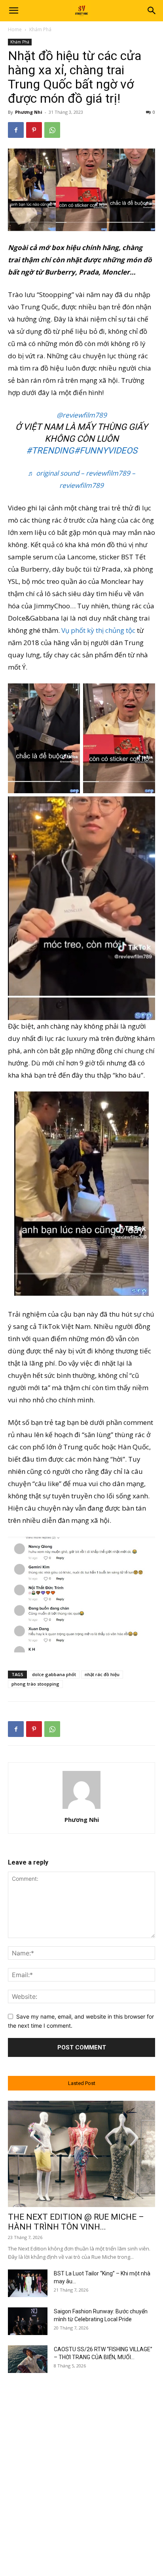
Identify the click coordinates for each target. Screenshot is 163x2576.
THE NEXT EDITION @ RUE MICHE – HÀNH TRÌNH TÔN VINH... (76, 2222)
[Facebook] (16, 130)
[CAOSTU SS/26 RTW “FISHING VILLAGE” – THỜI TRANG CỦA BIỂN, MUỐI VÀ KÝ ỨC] (28, 2359)
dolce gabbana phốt (54, 1674)
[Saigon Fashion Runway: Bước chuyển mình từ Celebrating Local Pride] (28, 2321)
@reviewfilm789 (82, 415)
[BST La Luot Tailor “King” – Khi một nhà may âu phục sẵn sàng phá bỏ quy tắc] (28, 2283)
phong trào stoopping (35, 1684)
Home (15, 29)
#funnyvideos (106, 451)
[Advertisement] (81, 2467)
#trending (50, 451)
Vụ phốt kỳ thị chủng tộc (98, 630)
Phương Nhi (29, 112)
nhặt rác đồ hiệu (102, 1674)
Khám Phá (40, 29)
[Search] (152, 11)
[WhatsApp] (52, 130)
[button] (13, 11)
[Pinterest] (34, 130)
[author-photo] (81, 1809)
